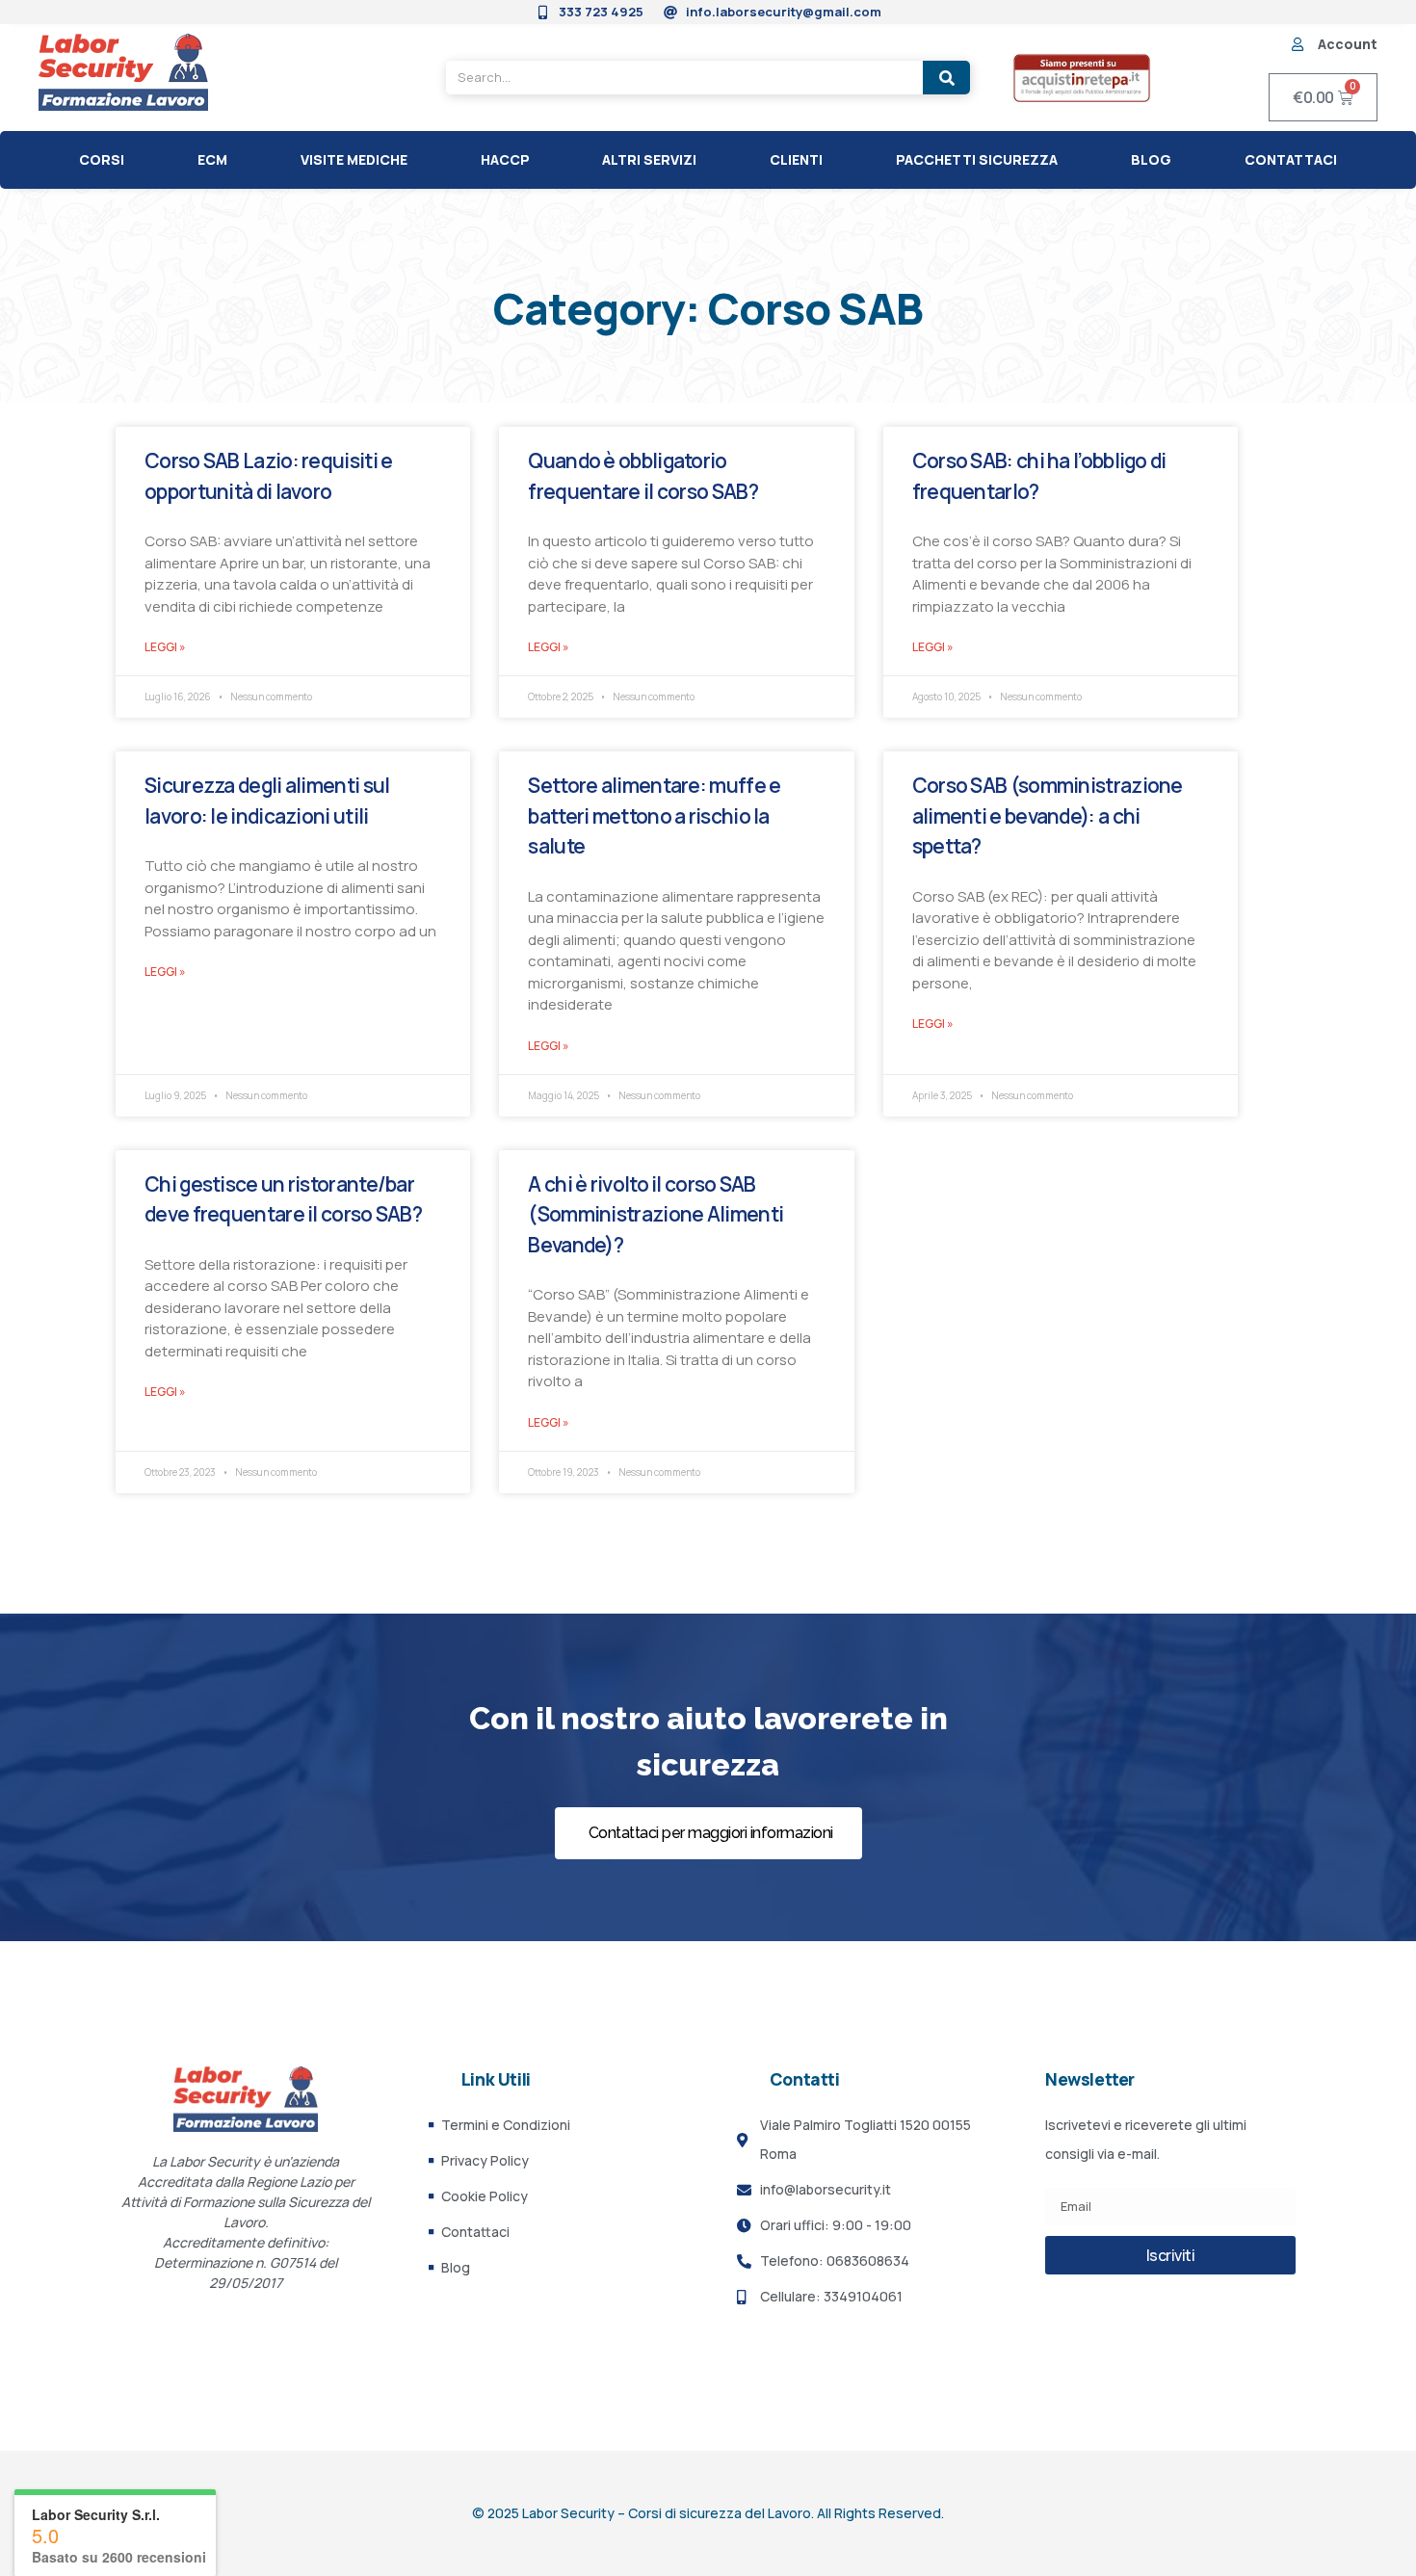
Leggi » (165, 647)
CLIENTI (796, 159)
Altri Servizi (649, 159)
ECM (212, 159)
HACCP (505, 159)
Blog (1151, 159)
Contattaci (1291, 159)
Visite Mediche (354, 159)
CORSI (102, 159)
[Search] (946, 78)
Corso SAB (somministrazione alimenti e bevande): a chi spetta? (1048, 815)
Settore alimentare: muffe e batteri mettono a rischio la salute (654, 815)
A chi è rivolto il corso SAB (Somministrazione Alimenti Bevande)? (656, 1214)
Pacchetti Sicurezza (977, 159)
